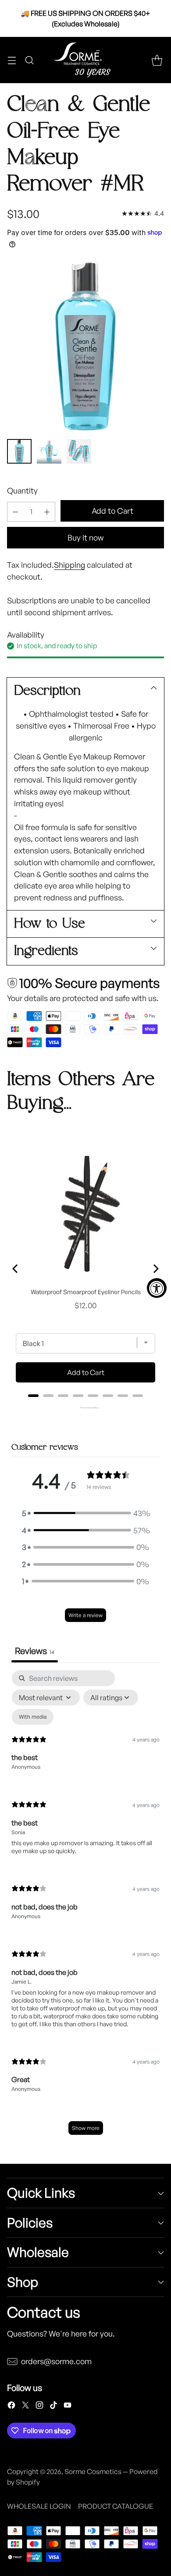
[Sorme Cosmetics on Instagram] (39, 2407)
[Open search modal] (29, 60)
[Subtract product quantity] (15, 512)
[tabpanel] (85, 1907)
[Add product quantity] (47, 512)
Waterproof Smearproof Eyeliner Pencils (86, 1292)
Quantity (22, 490)
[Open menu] (12, 60)
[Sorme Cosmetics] (85, 60)
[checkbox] (33, 1717)
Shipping (69, 565)
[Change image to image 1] (19, 451)
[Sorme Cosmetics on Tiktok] (53, 2407)
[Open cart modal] (157, 60)
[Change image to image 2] (49, 451)
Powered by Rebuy (85, 1408)
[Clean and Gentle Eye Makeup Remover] (85, 346)
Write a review (85, 1615)
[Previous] (16, 1269)
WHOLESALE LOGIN (39, 2506)
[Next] (155, 1269)
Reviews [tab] (35, 1651)
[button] (85, 1513)
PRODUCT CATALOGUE (116, 2506)
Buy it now (85, 537)
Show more (86, 2128)
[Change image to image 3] (79, 451)
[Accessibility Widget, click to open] (157, 1288)
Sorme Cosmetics (93, 2471)
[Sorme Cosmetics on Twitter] (25, 2407)
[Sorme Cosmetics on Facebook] (11, 2407)
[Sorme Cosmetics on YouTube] (68, 2407)
